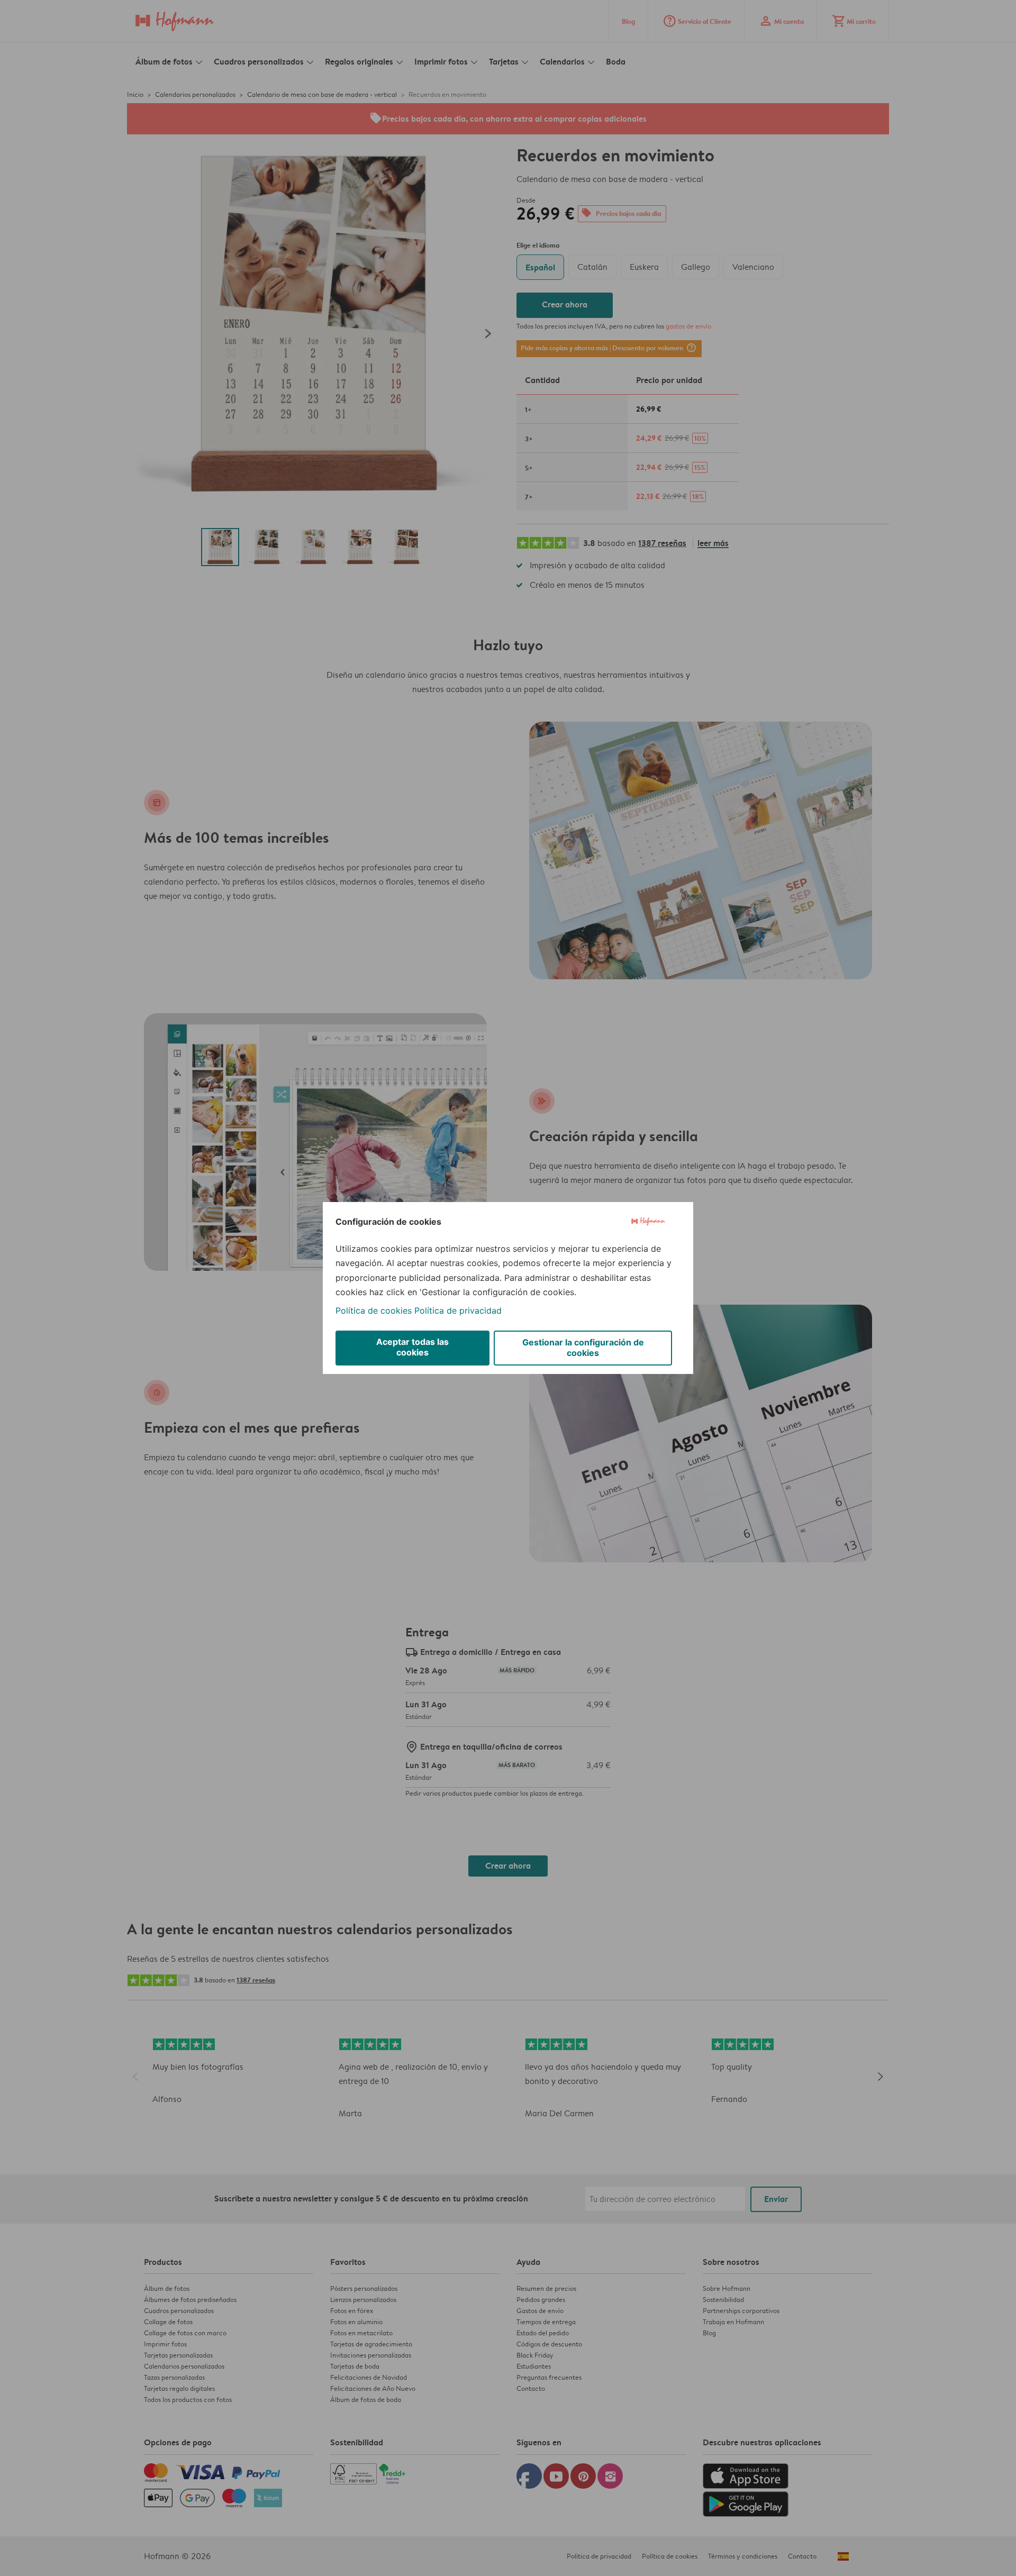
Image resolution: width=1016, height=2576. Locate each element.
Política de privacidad (458, 1310)
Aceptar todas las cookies (412, 1347)
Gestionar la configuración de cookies (583, 1348)
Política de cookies (374, 1310)
